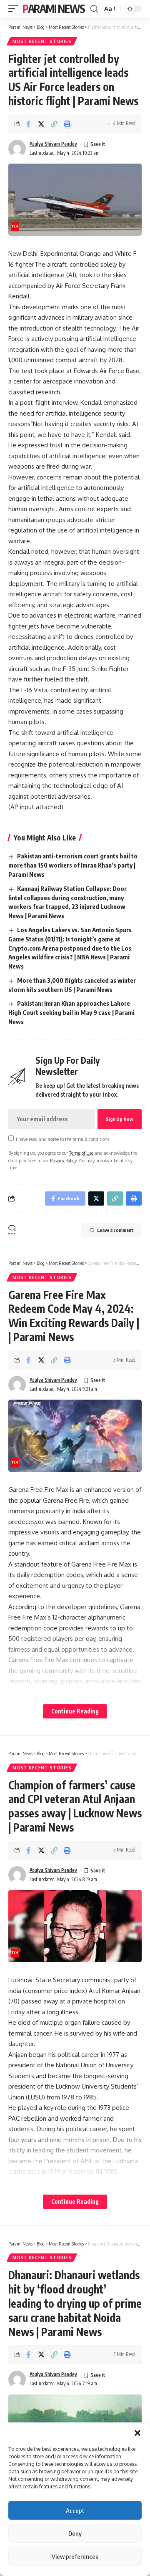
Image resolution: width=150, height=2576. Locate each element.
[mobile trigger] (15, 9)
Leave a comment (115, 1230)
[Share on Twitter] (41, 124)
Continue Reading (75, 1711)
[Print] (67, 124)
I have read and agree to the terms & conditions (62, 1139)
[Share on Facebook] (28, 124)
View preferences (75, 2556)
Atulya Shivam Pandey (53, 144)
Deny (75, 2533)
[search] (94, 9)
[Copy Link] (54, 124)
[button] (137, 2433)
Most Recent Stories (42, 41)
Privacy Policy (63, 1160)
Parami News (54, 9)
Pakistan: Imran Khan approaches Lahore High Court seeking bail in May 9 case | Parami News (71, 1012)
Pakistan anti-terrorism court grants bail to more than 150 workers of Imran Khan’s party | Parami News (73, 865)
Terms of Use (81, 1153)
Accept (75, 2510)
